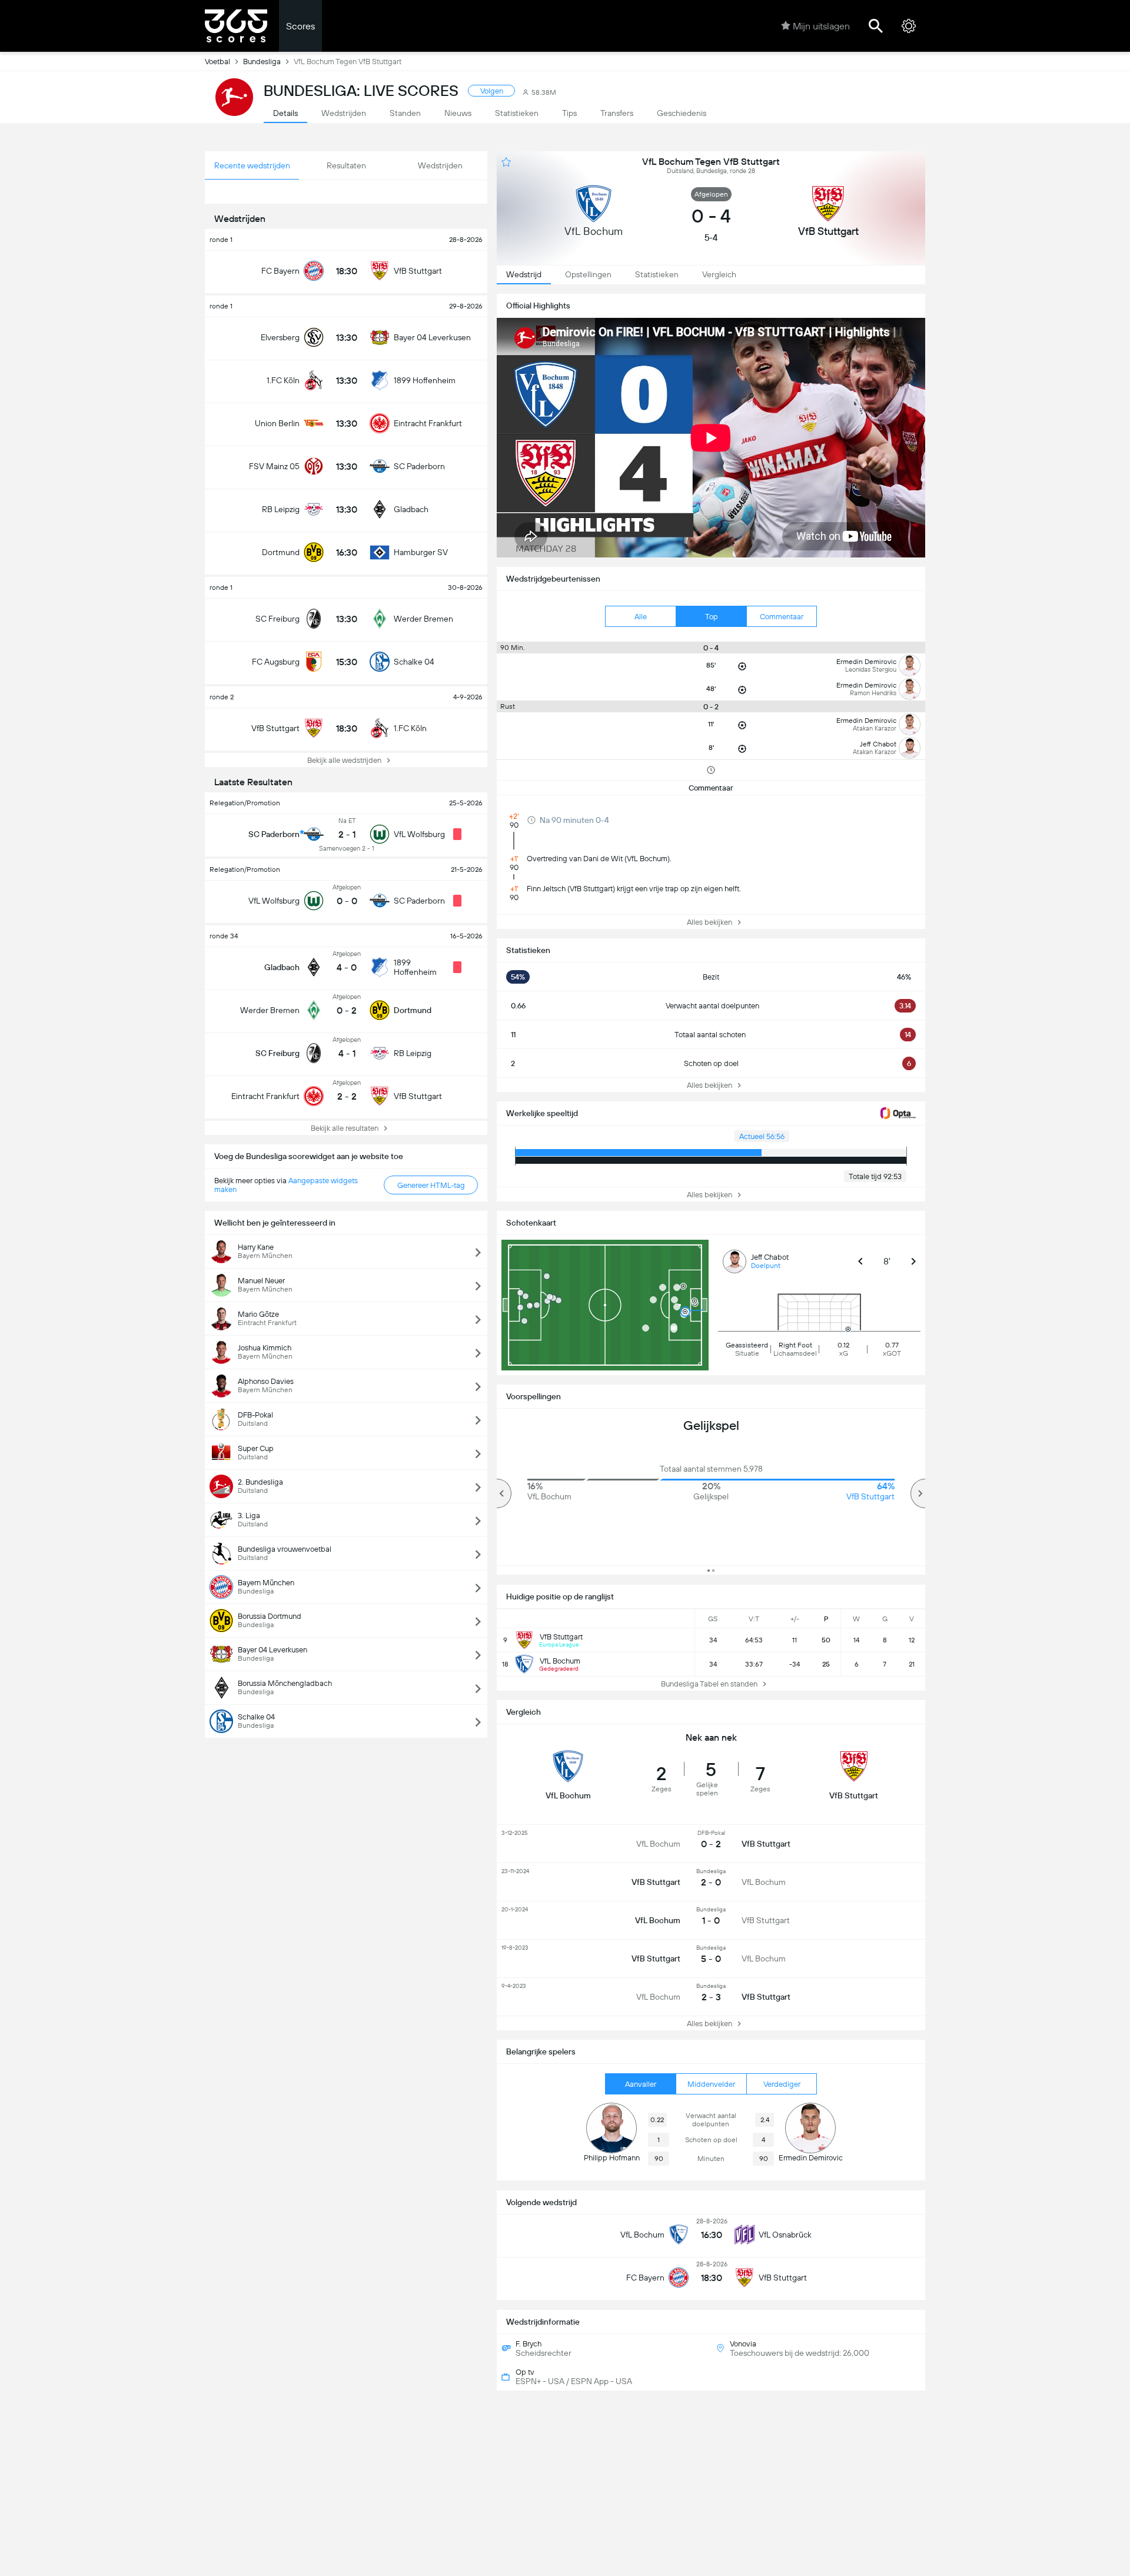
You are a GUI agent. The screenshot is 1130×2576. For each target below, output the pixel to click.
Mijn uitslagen (821, 26)
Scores (300, 26)
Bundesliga (262, 62)
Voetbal (217, 62)
